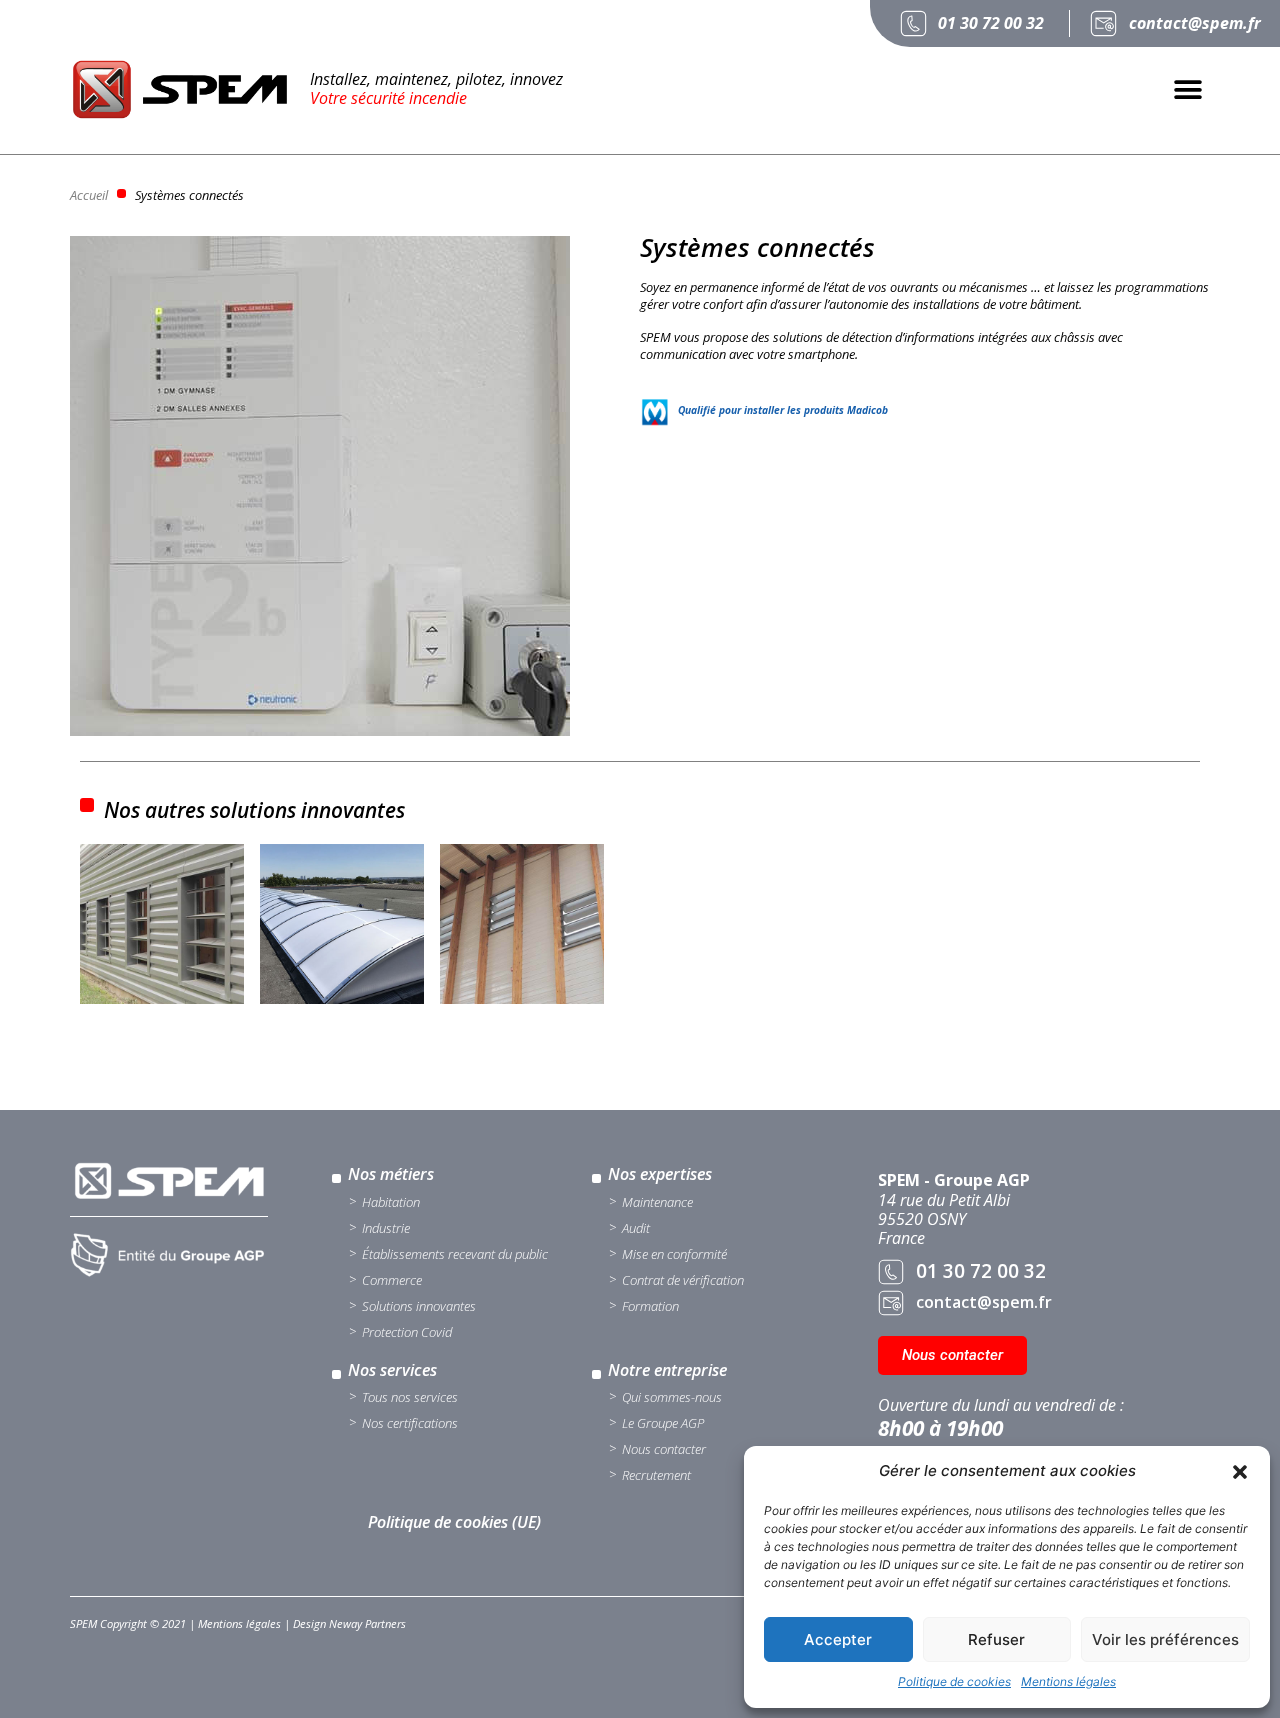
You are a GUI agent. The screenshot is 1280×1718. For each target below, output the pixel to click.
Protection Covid (407, 1332)
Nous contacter (664, 1449)
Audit (636, 1228)
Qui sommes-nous (672, 1397)
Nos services (392, 1370)
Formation (650, 1306)
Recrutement (656, 1475)
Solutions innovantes (419, 1306)
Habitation (391, 1202)
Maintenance (657, 1202)
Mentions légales (1068, 1681)
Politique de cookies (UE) (454, 1522)
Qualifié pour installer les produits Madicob (783, 410)
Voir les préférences (1165, 1639)
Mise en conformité (674, 1254)
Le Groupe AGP (663, 1423)
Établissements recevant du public (455, 1254)
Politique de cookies (954, 1681)
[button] (1240, 1472)
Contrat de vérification (683, 1280)
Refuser (996, 1639)
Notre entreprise (667, 1370)
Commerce (392, 1280)
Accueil (89, 195)
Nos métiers (391, 1174)
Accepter (838, 1639)
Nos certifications (410, 1423)
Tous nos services (410, 1397)
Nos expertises (660, 1174)
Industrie (386, 1228)
